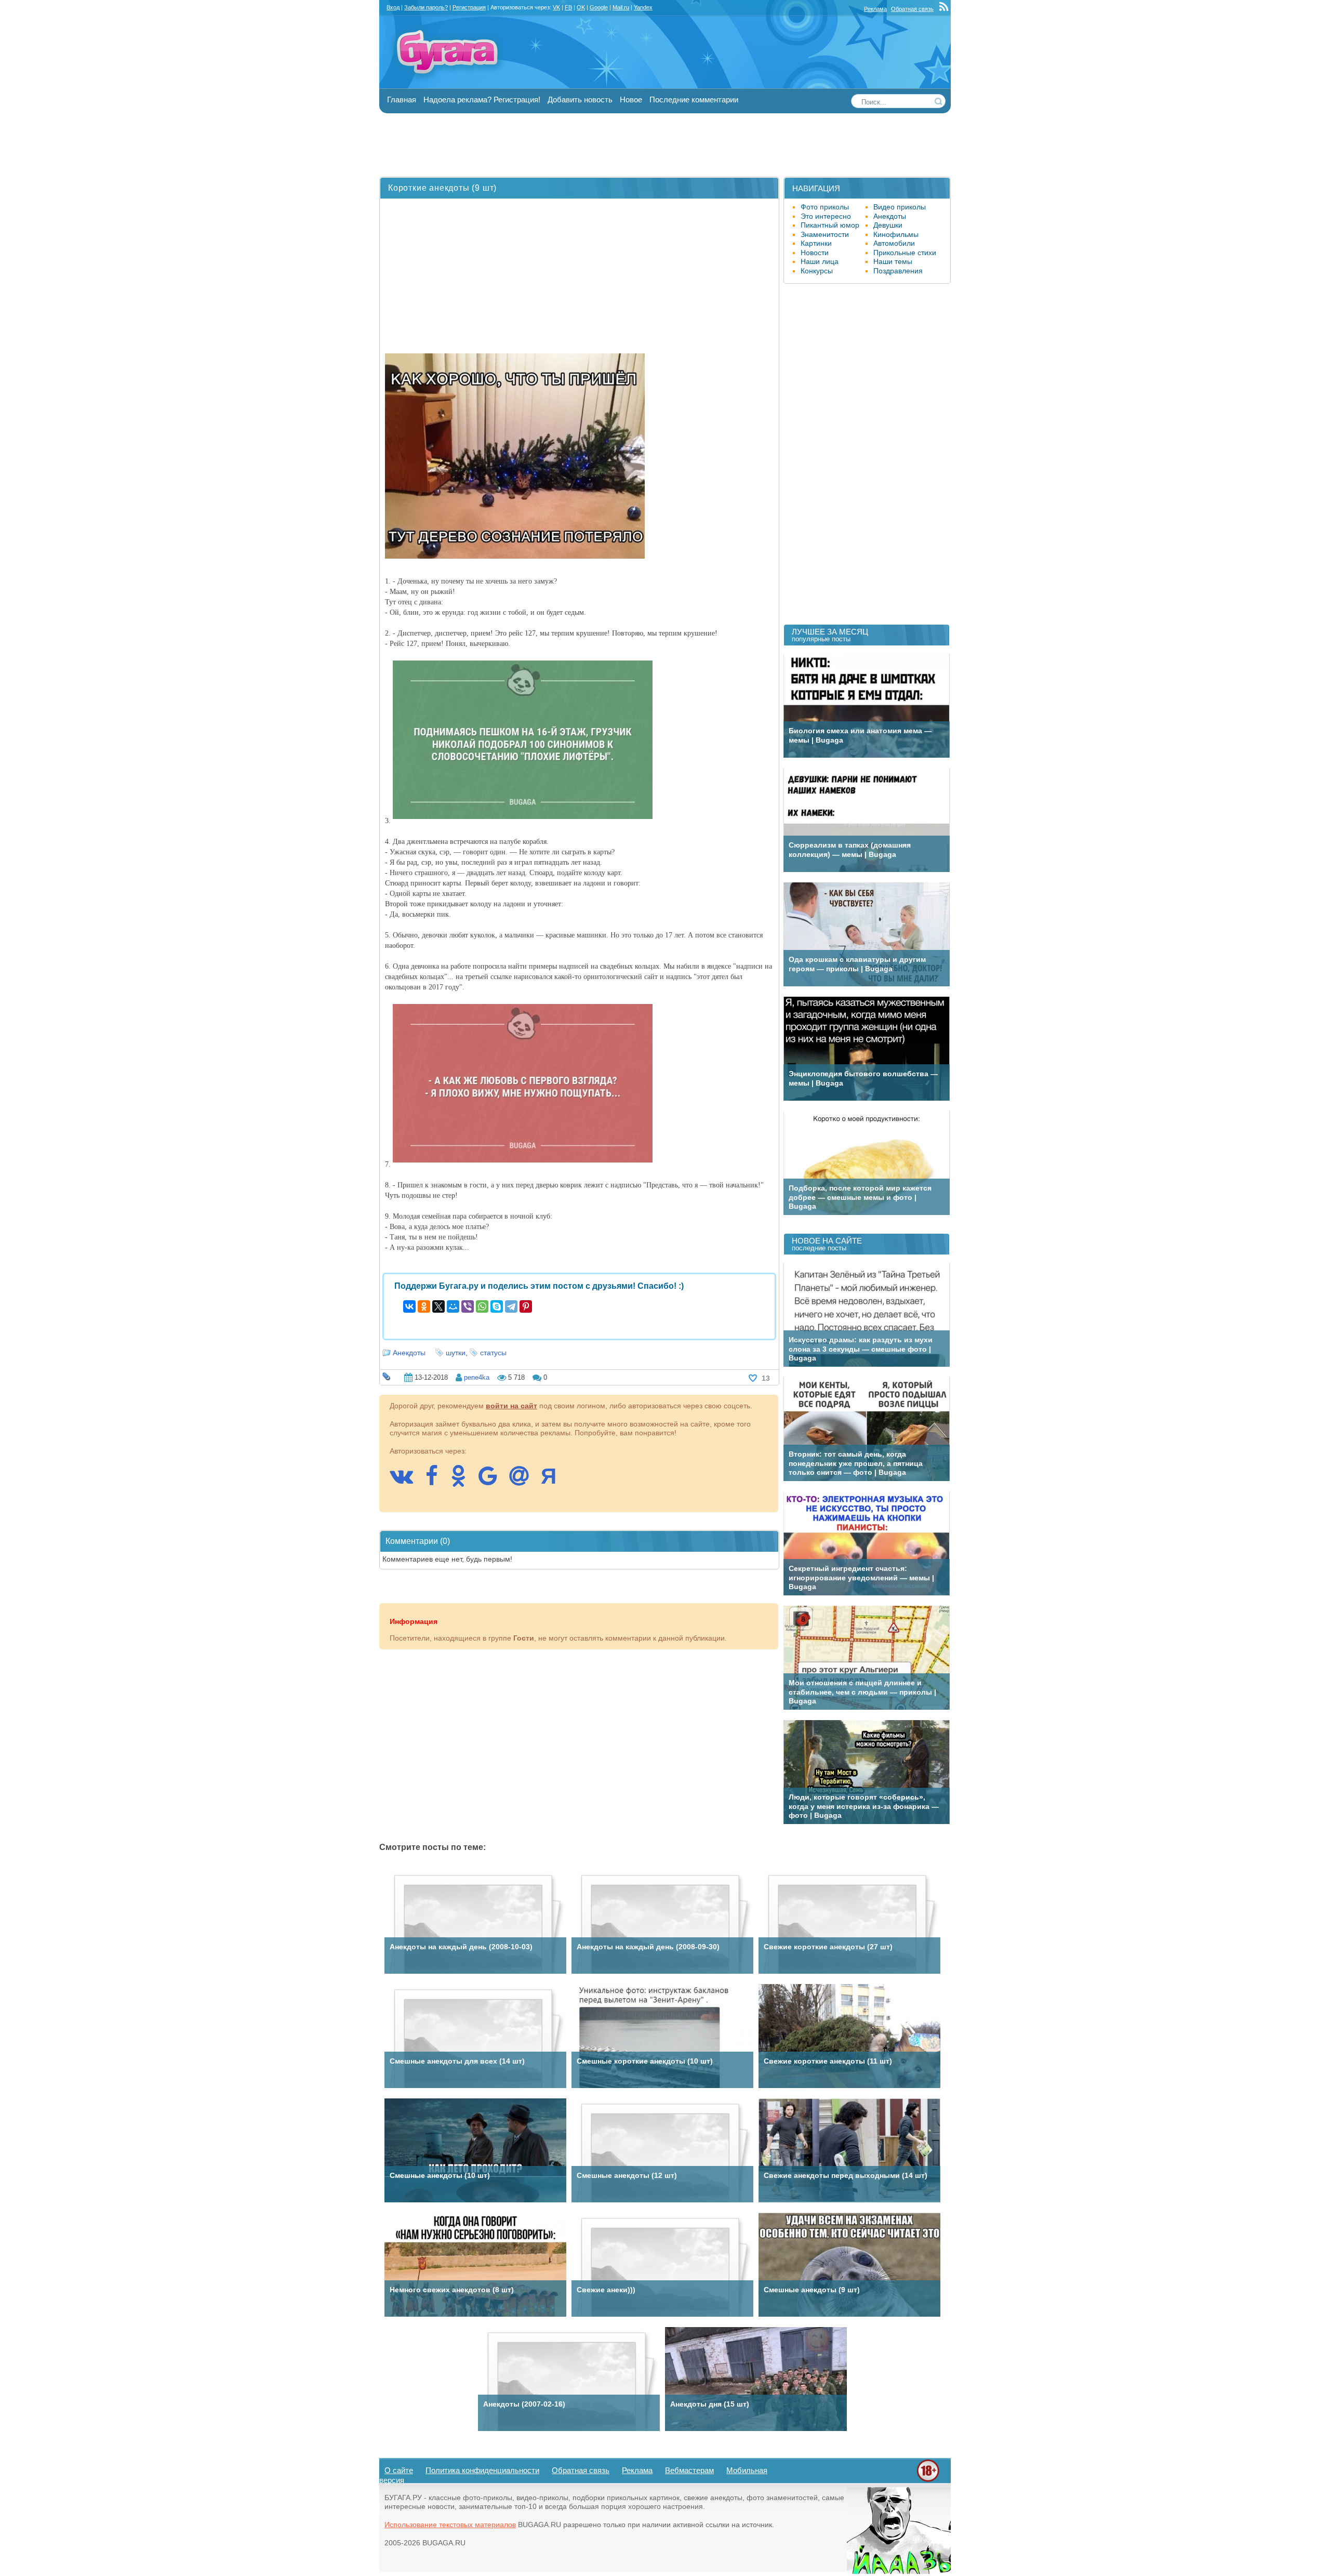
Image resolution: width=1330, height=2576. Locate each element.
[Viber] (468, 1306)
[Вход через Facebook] (437, 1481)
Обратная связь (912, 9)
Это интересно (826, 216)
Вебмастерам (689, 2470)
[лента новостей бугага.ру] (945, 9)
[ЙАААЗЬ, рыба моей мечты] (899, 2571)
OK (581, 7)
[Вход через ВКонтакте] (407, 1481)
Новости (815, 253)
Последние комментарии (694, 100)
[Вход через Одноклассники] (463, 1481)
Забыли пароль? (426, 7)
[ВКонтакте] (409, 1306)
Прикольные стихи (905, 253)
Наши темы (893, 261)
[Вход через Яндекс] (554, 1481)
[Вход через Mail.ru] (524, 1481)
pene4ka (477, 1377)
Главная (402, 100)
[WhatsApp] (482, 1306)
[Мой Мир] (453, 1306)
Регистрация (469, 7)
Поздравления (898, 271)
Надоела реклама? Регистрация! (482, 100)
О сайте (399, 2470)
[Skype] (497, 1306)
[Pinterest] (526, 1306)
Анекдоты (409, 1353)
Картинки (816, 243)
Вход (393, 7)
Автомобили (894, 243)
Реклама (875, 9)
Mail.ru (621, 7)
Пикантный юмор (830, 225)
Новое (631, 100)
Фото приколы (825, 207)
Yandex (643, 7)
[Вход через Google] (493, 1481)
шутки (456, 1353)
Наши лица (820, 261)
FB (568, 7)
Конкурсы (817, 271)
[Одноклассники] (424, 1306)
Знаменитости (825, 234)
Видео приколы (900, 207)
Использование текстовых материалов (450, 2525)
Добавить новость (580, 100)
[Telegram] (511, 1306)
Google (599, 7)
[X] (438, 1306)
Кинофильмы (896, 234)
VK (556, 7)
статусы (493, 1353)
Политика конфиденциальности (482, 2470)
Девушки (888, 225)
